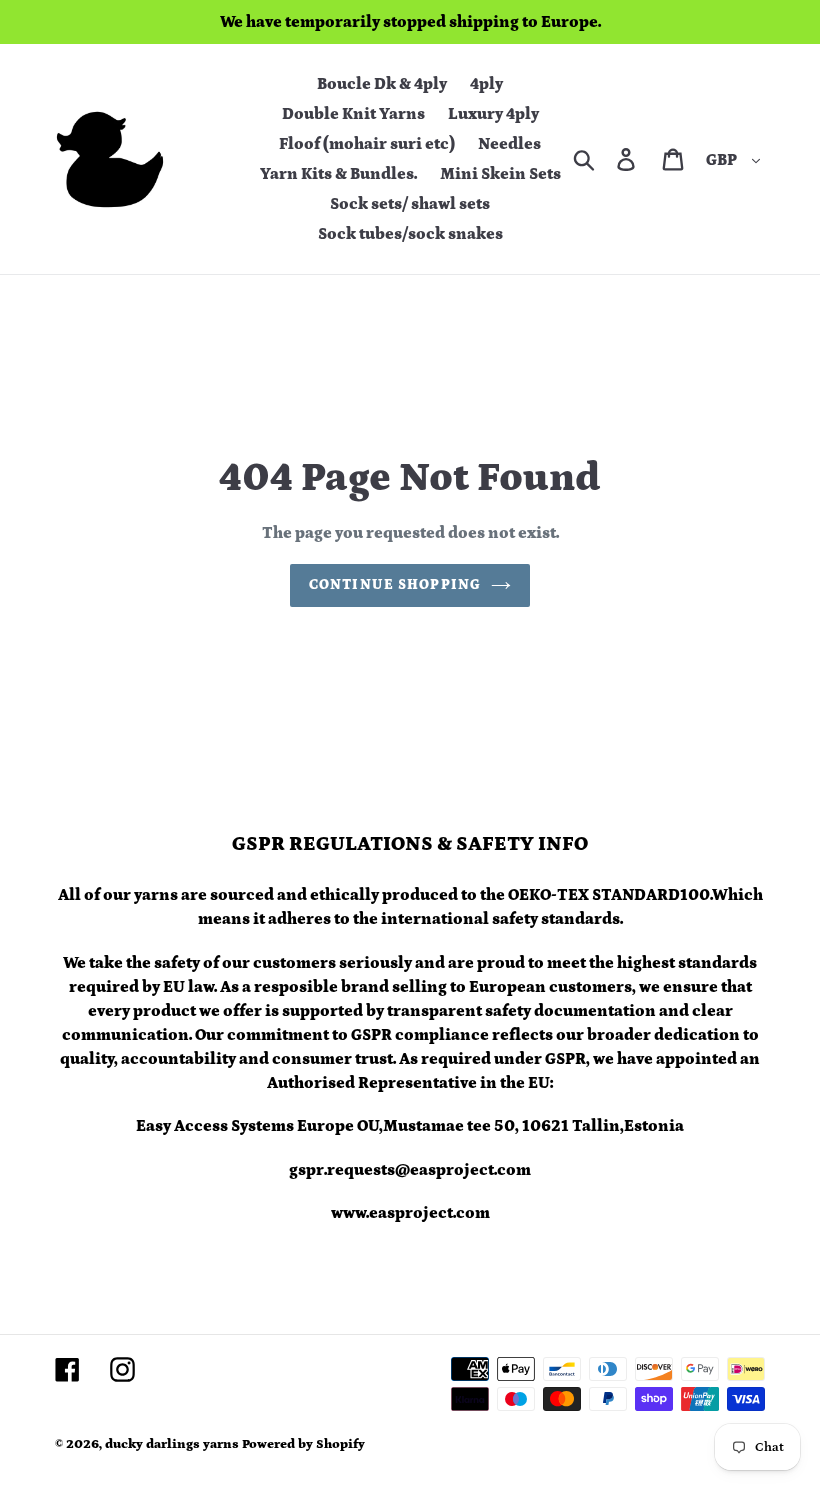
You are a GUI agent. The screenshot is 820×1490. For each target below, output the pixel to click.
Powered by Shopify (303, 1444)
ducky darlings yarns (172, 1444)
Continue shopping (395, 585)
